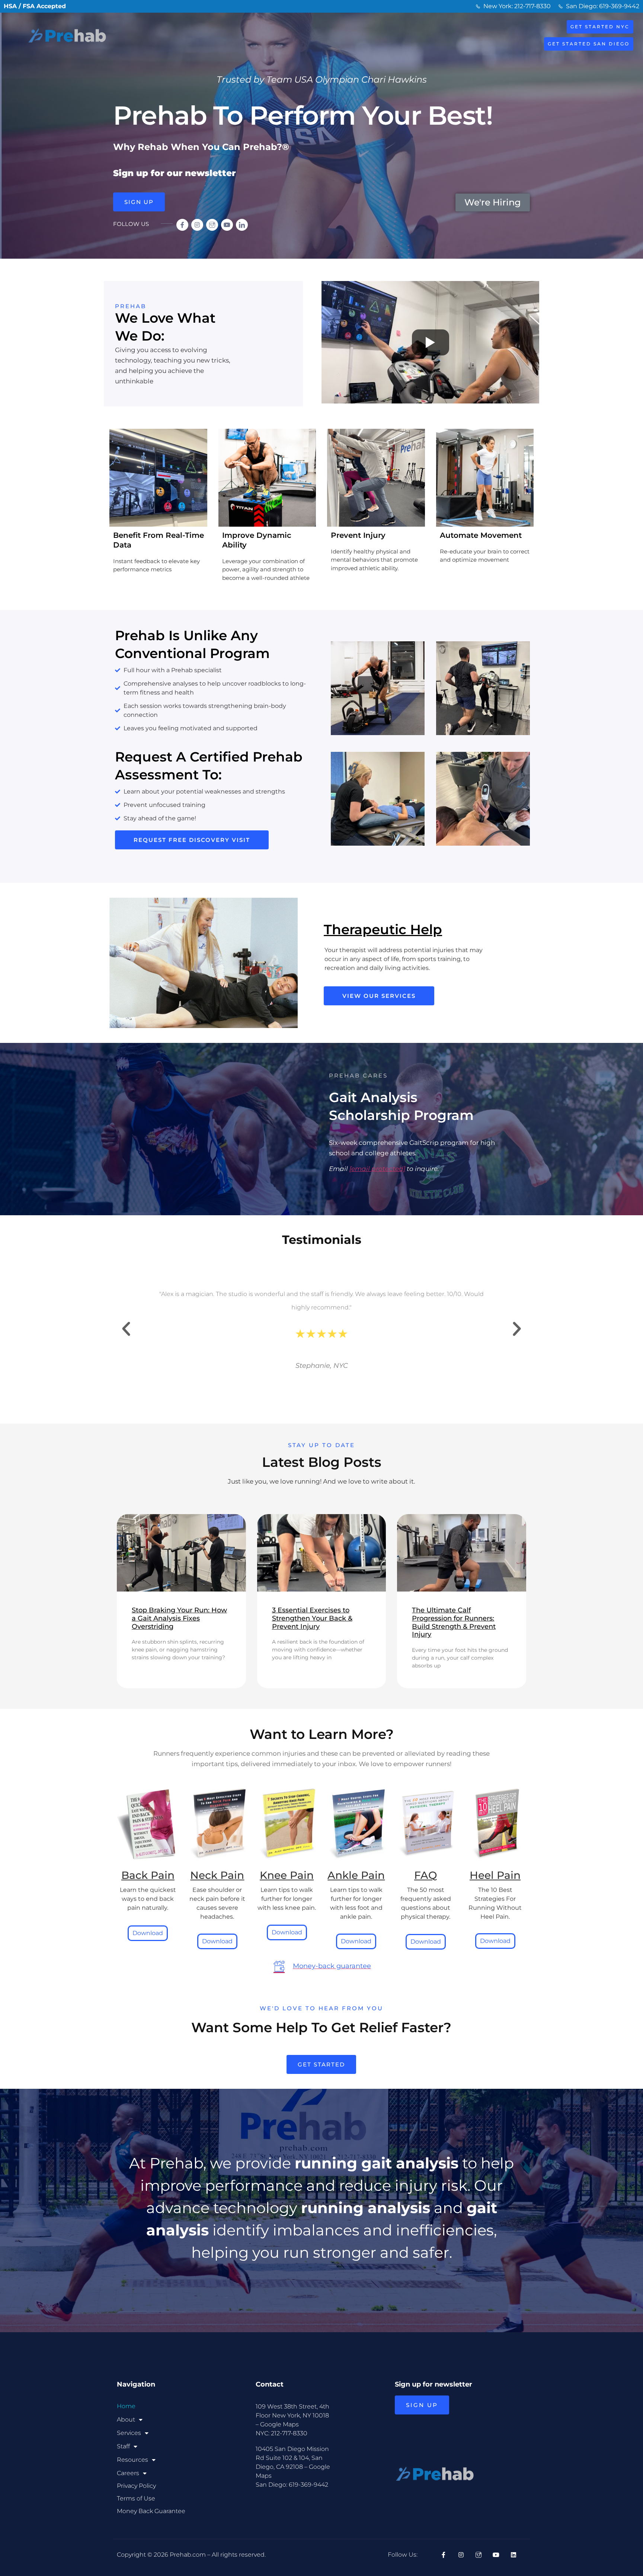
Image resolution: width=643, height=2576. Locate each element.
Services (129, 2433)
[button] (126, 1329)
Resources (132, 2460)
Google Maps (279, 2424)
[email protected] (377, 1169)
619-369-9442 (308, 2485)
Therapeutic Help (383, 929)
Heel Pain (495, 1875)
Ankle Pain (356, 1875)
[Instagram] (197, 225)
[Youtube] (227, 225)
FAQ (426, 1875)
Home (126, 2406)
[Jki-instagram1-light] (212, 225)
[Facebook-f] (182, 225)
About (126, 2419)
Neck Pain (217, 1875)
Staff (123, 2446)
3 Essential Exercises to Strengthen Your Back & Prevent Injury (312, 1618)
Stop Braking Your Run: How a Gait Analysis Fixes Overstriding (179, 1618)
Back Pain (148, 1875)
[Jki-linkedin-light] (242, 225)
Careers (128, 2473)
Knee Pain (287, 1875)
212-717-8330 (289, 2433)
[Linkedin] (514, 2555)
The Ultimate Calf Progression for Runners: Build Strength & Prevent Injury (454, 1622)
